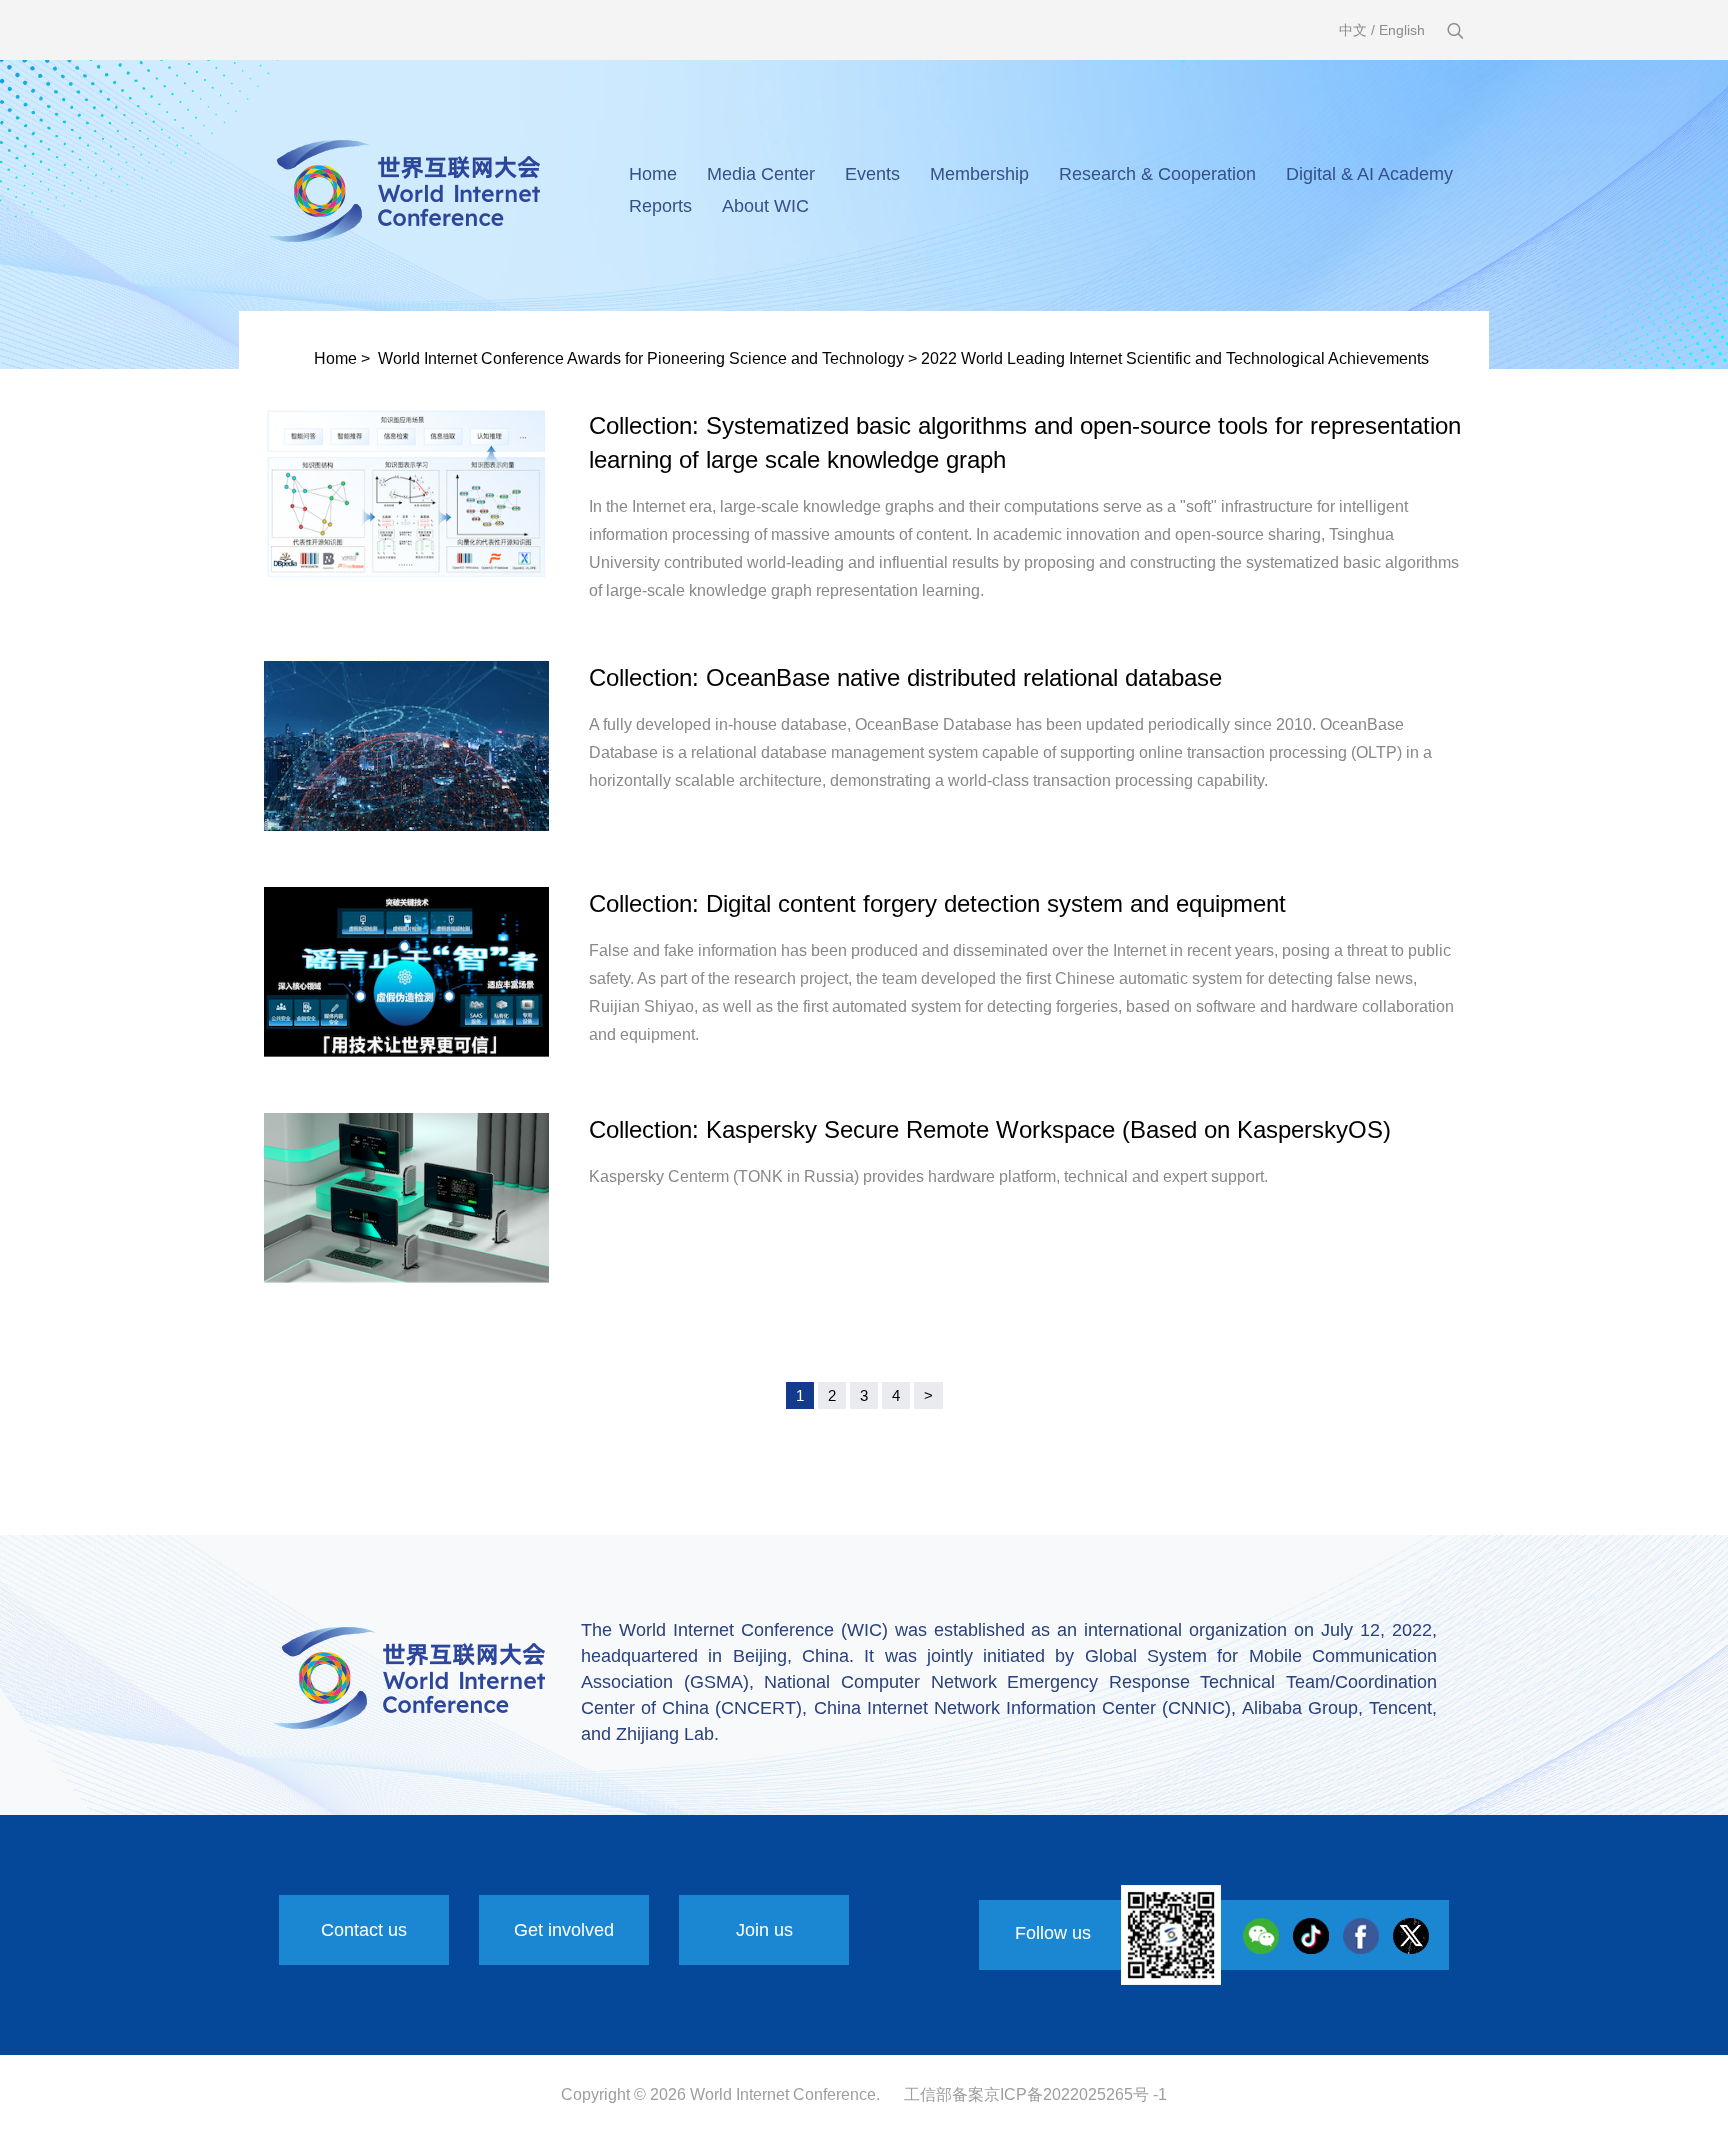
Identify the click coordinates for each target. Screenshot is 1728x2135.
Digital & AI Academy (1369, 174)
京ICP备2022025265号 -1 (1075, 2094)
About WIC (765, 206)
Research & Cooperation (1157, 174)
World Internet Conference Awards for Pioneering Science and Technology (641, 358)
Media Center (761, 174)
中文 (1353, 30)
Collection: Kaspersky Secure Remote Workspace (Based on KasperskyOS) (990, 1129)
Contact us (364, 1930)
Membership (979, 174)
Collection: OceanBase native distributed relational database (905, 677)
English (1402, 30)
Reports (660, 206)
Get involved (564, 1930)
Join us (764, 1930)
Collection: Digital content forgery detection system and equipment (937, 903)
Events (872, 174)
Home (653, 174)
